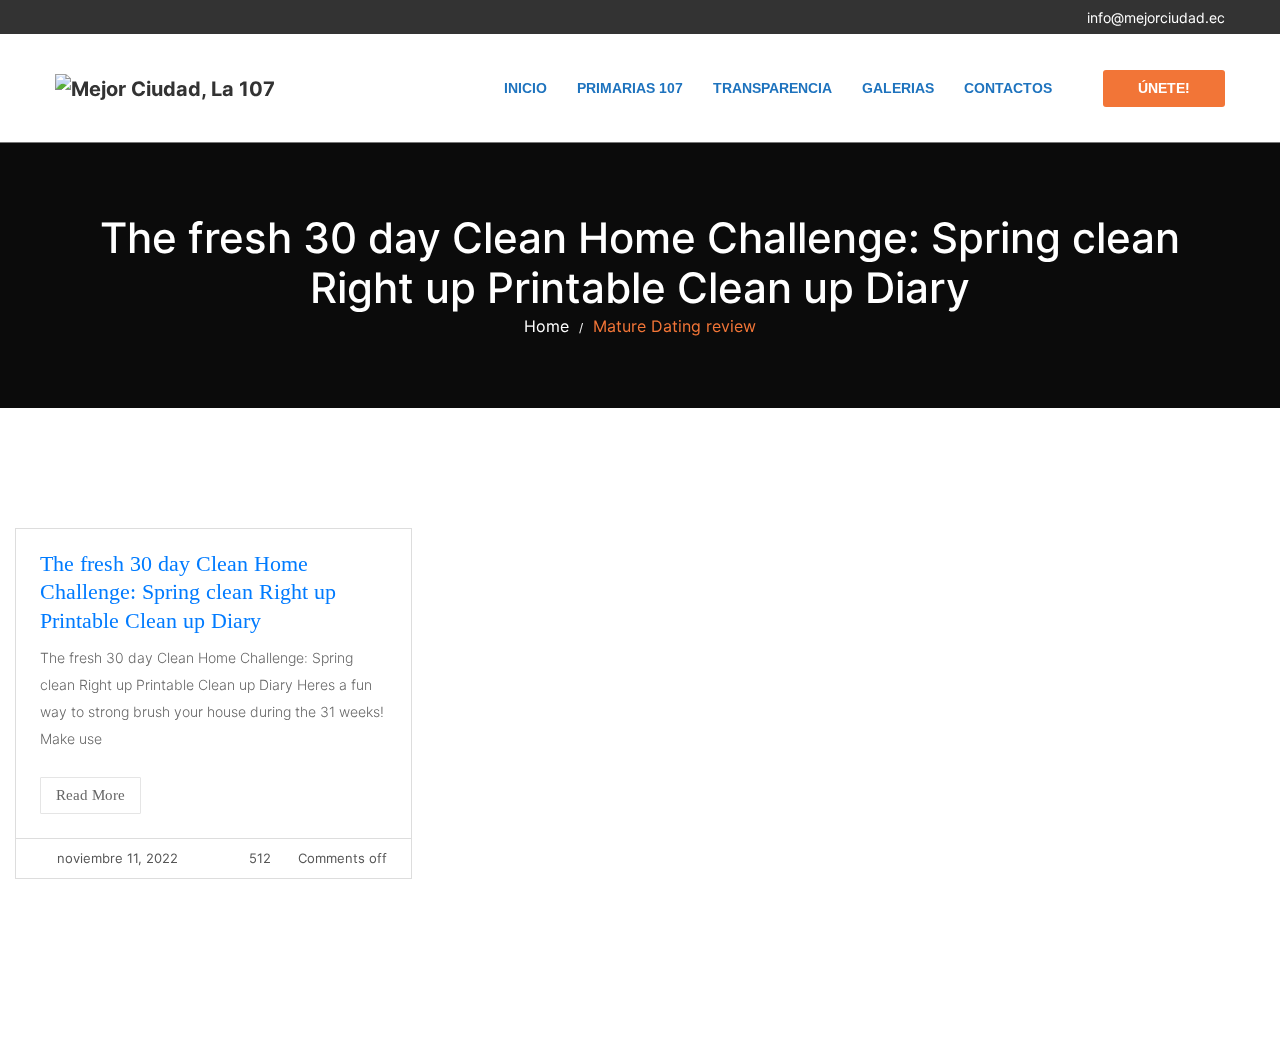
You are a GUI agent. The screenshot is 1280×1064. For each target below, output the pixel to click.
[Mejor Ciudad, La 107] (165, 88)
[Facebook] (60, 17)
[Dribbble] (168, 17)
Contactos (1008, 88)
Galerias (898, 88)
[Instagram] (132, 17)
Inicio (525, 88)
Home (546, 326)
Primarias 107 (630, 88)
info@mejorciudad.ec (1156, 17)
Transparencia (772, 88)
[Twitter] (96, 17)
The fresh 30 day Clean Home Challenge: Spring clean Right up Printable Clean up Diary (188, 592)
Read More (90, 795)
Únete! (1164, 88)
